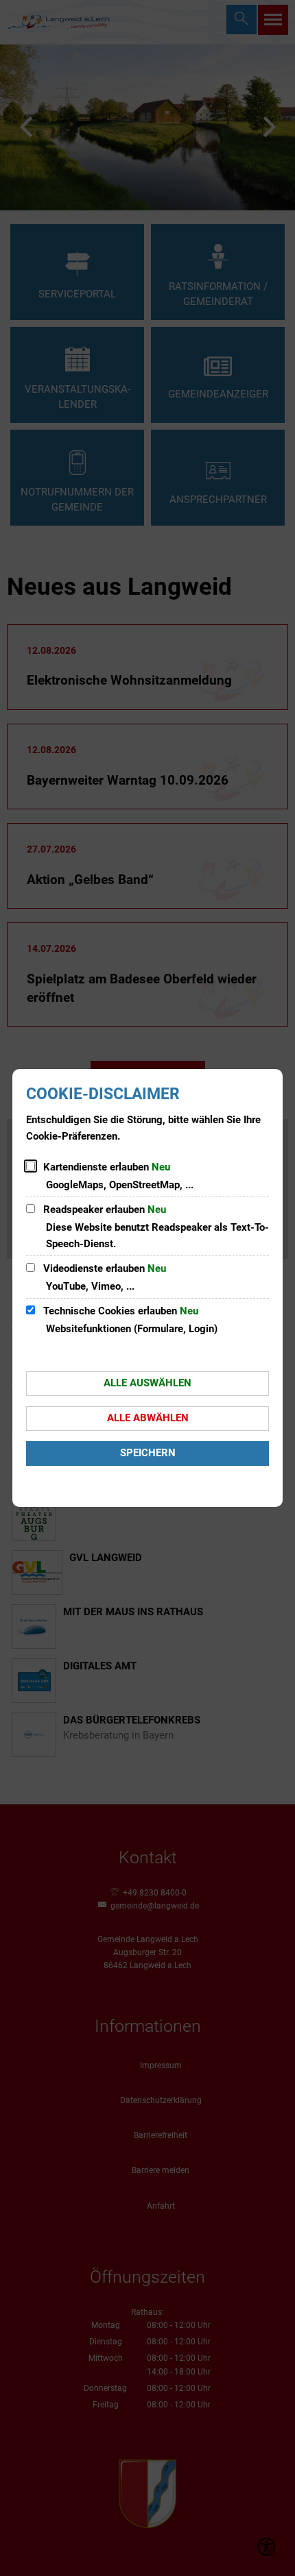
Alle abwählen (148, 1418)
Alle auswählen (147, 1383)
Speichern (148, 1453)
